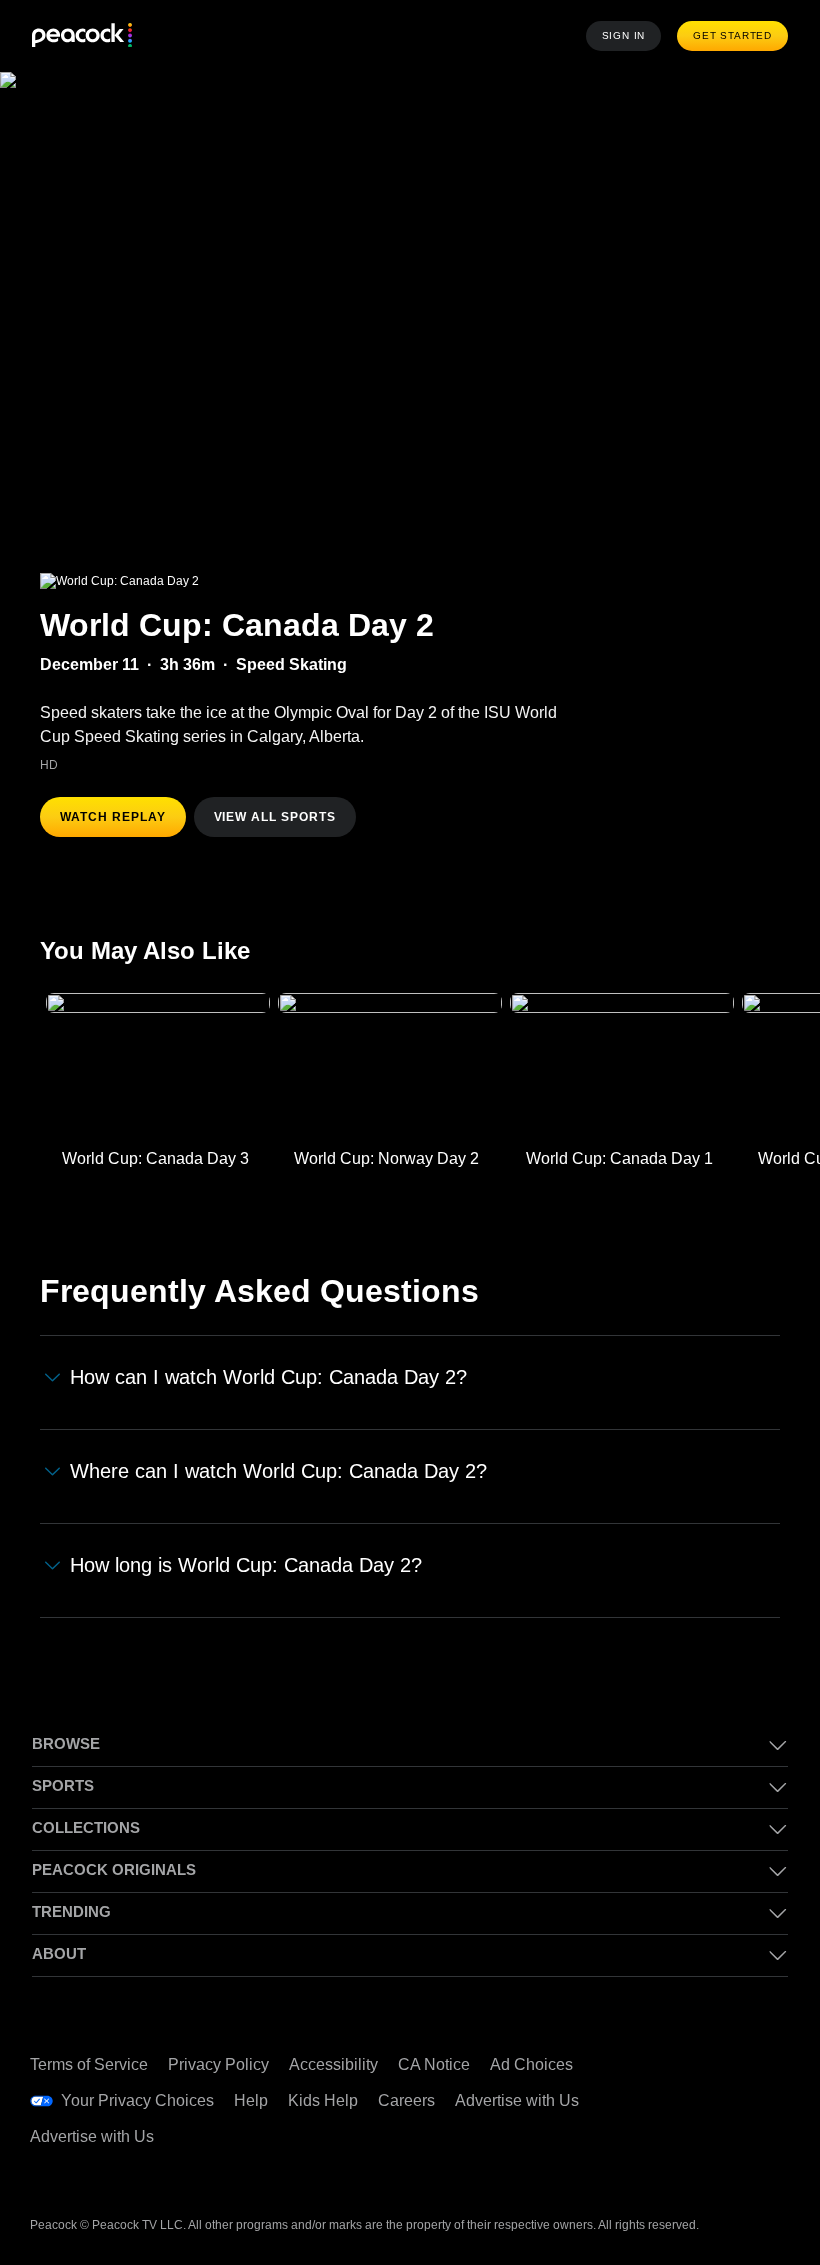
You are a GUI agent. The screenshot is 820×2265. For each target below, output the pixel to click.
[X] (694, 2155)
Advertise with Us (517, 2100)
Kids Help (323, 2100)
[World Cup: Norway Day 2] (390, 1066)
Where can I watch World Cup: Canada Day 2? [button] (278, 1471)
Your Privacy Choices (137, 2101)
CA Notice (434, 2064)
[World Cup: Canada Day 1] (622, 1066)
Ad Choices (531, 2064)
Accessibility (333, 2064)
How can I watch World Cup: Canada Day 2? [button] (268, 1377)
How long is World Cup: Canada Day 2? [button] (246, 1565)
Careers (406, 2100)
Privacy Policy (218, 2064)
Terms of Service (89, 2064)
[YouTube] (694, 2099)
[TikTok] (746, 2043)
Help (251, 2100)
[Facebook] (694, 2043)
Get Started (732, 35)
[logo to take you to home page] (82, 36)
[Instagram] (746, 2099)
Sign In (624, 35)
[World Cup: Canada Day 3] (158, 1066)
